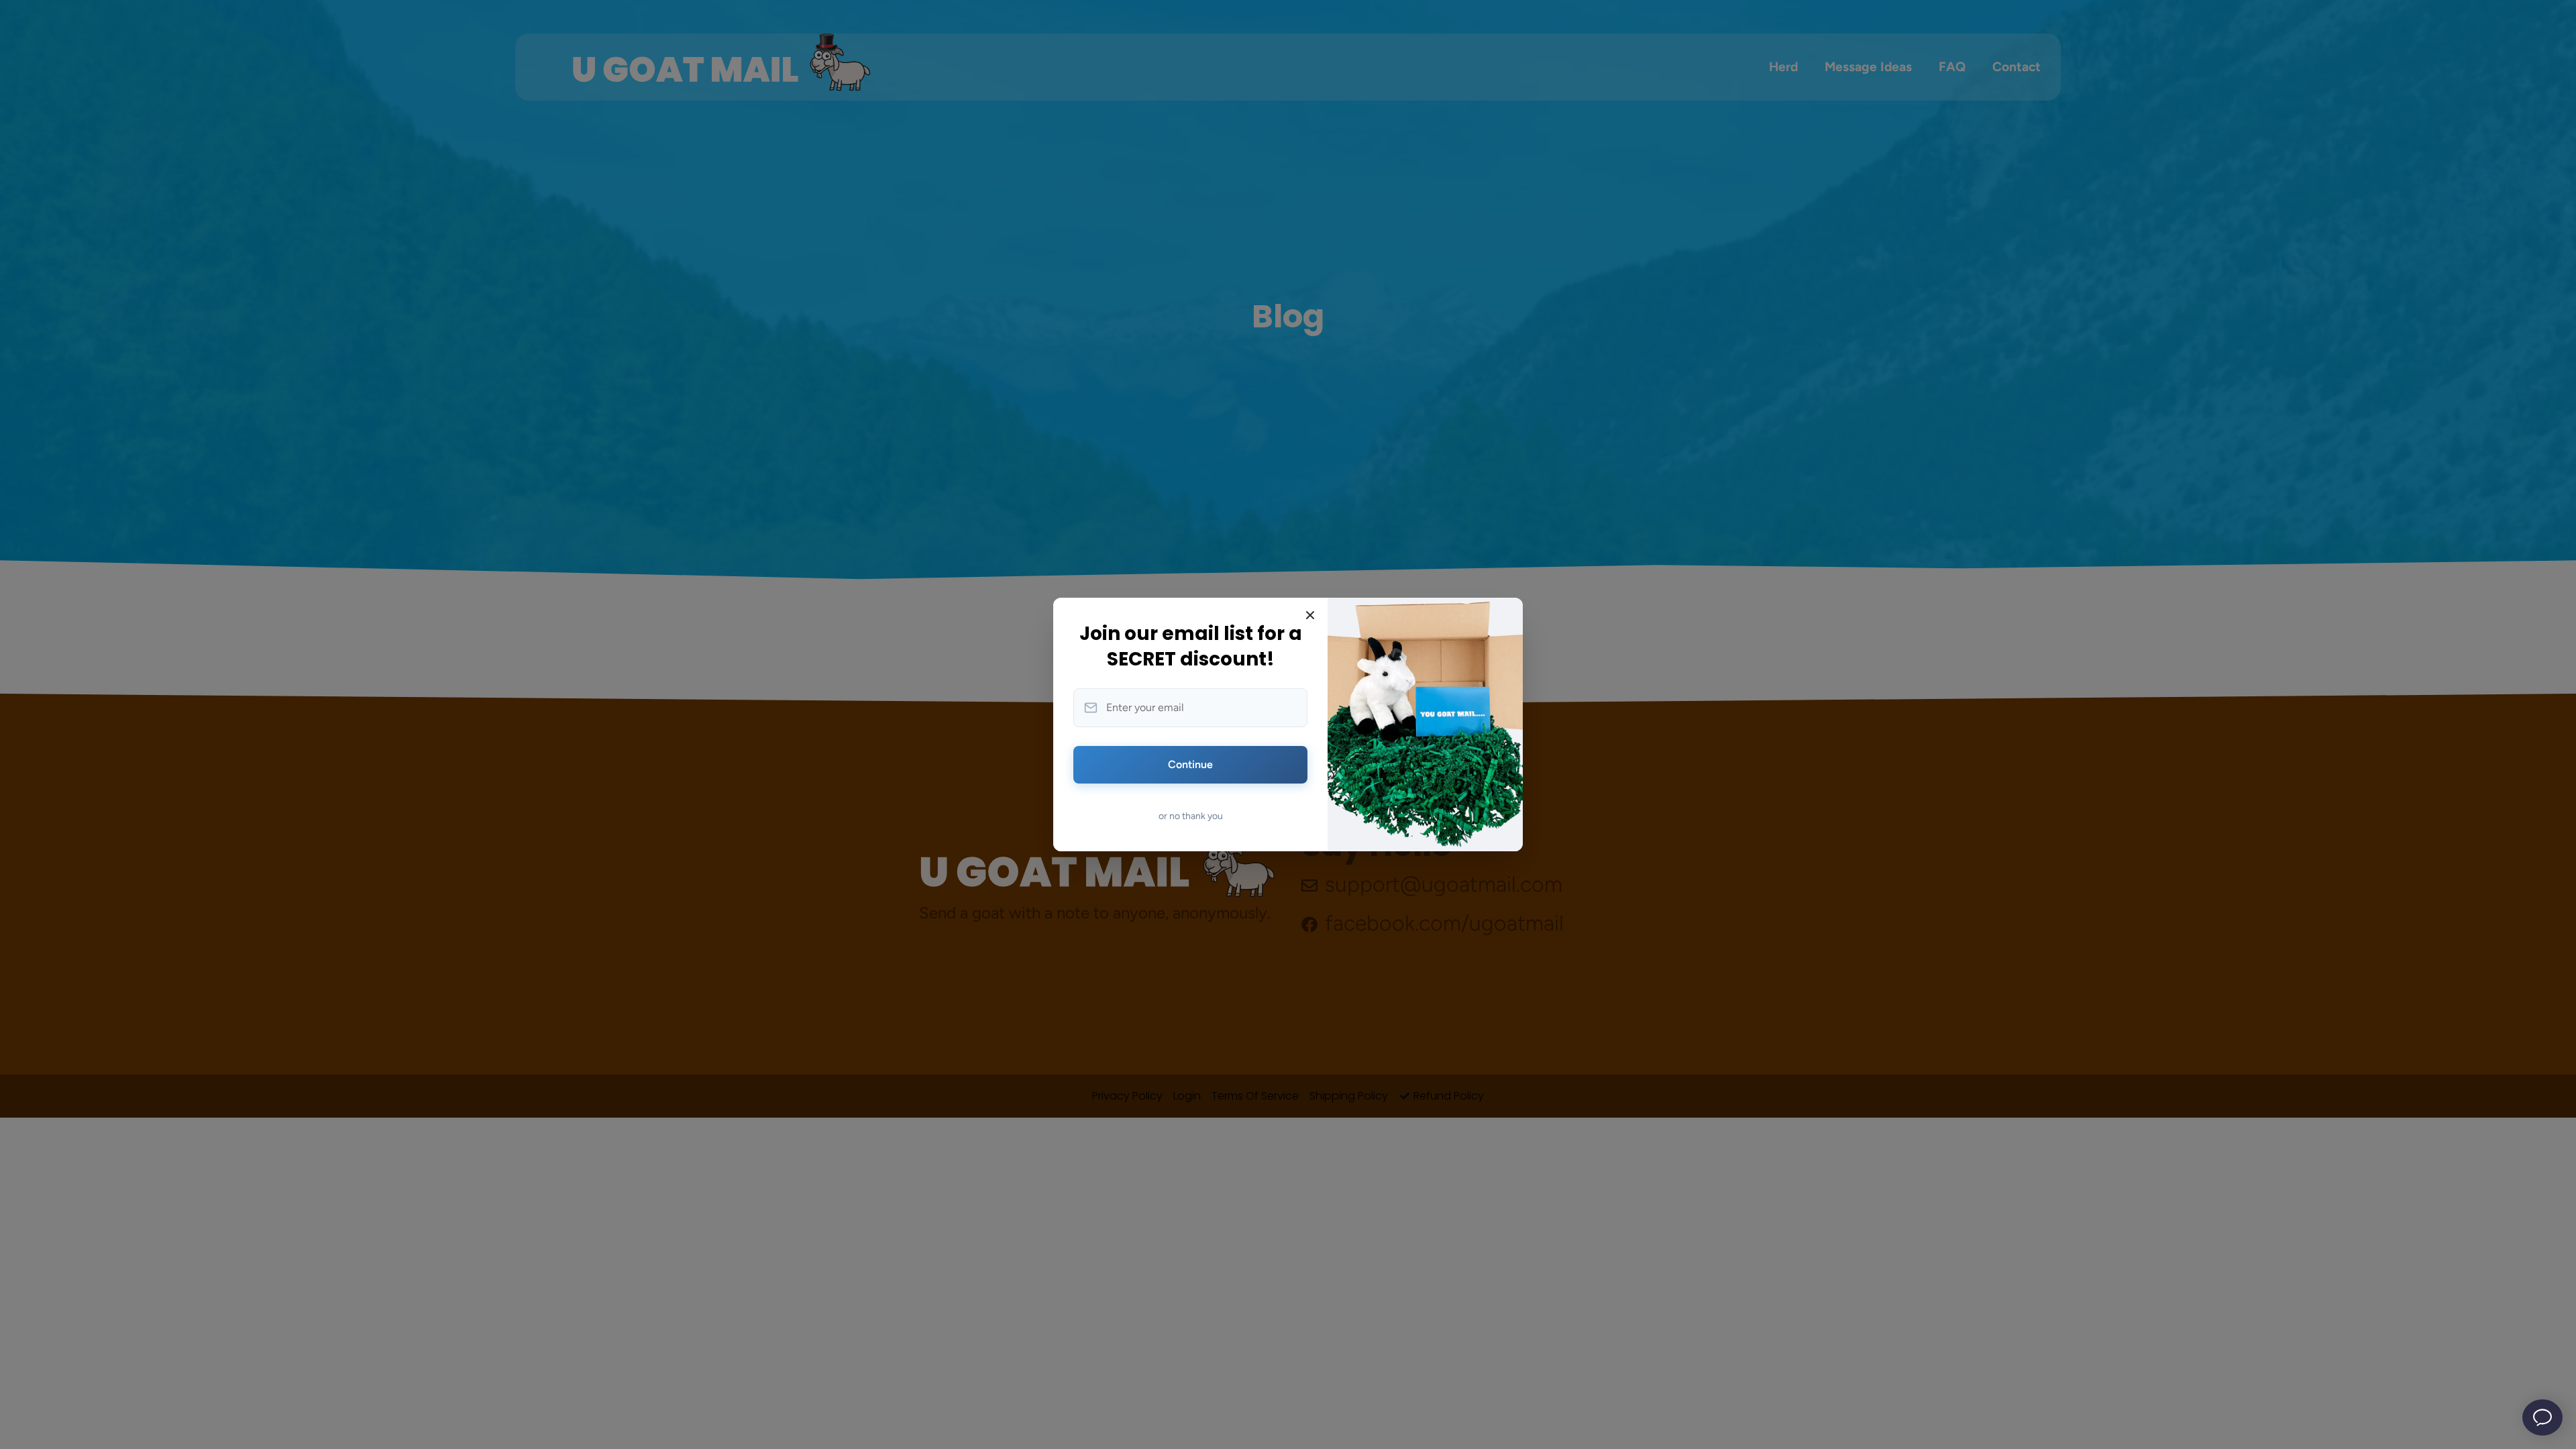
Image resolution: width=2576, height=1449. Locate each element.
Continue (1190, 764)
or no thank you (1191, 816)
